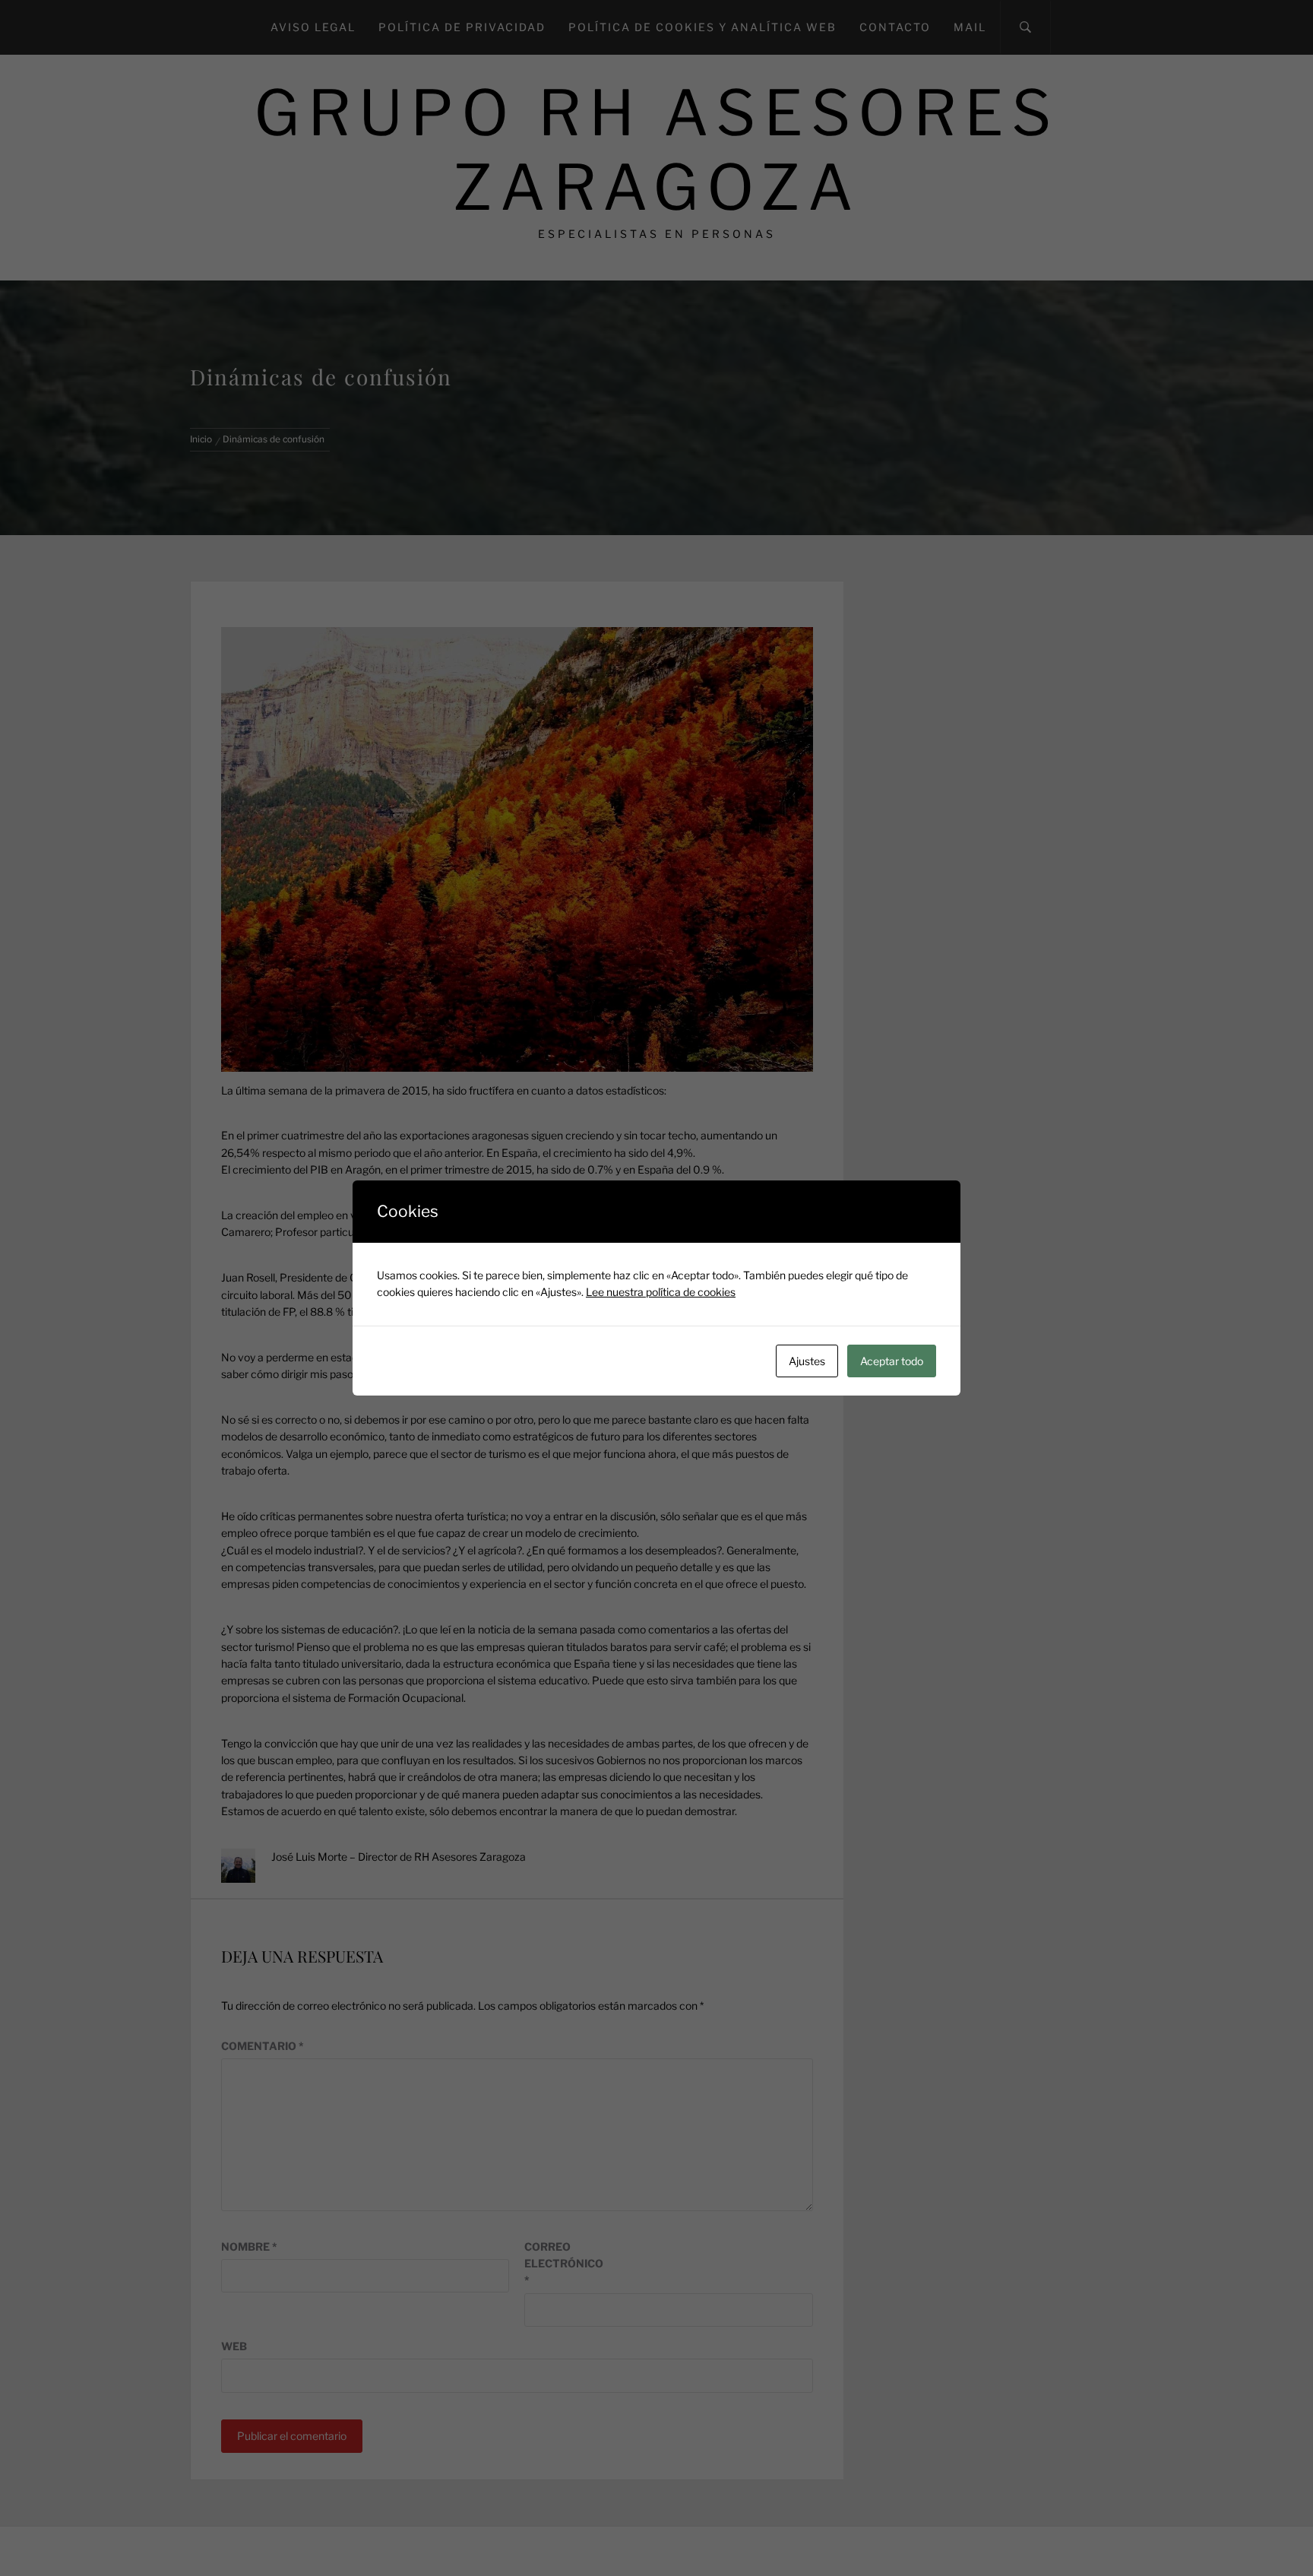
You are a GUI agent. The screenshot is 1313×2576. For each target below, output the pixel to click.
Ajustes (807, 1361)
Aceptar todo (892, 1361)
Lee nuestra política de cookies (661, 1292)
